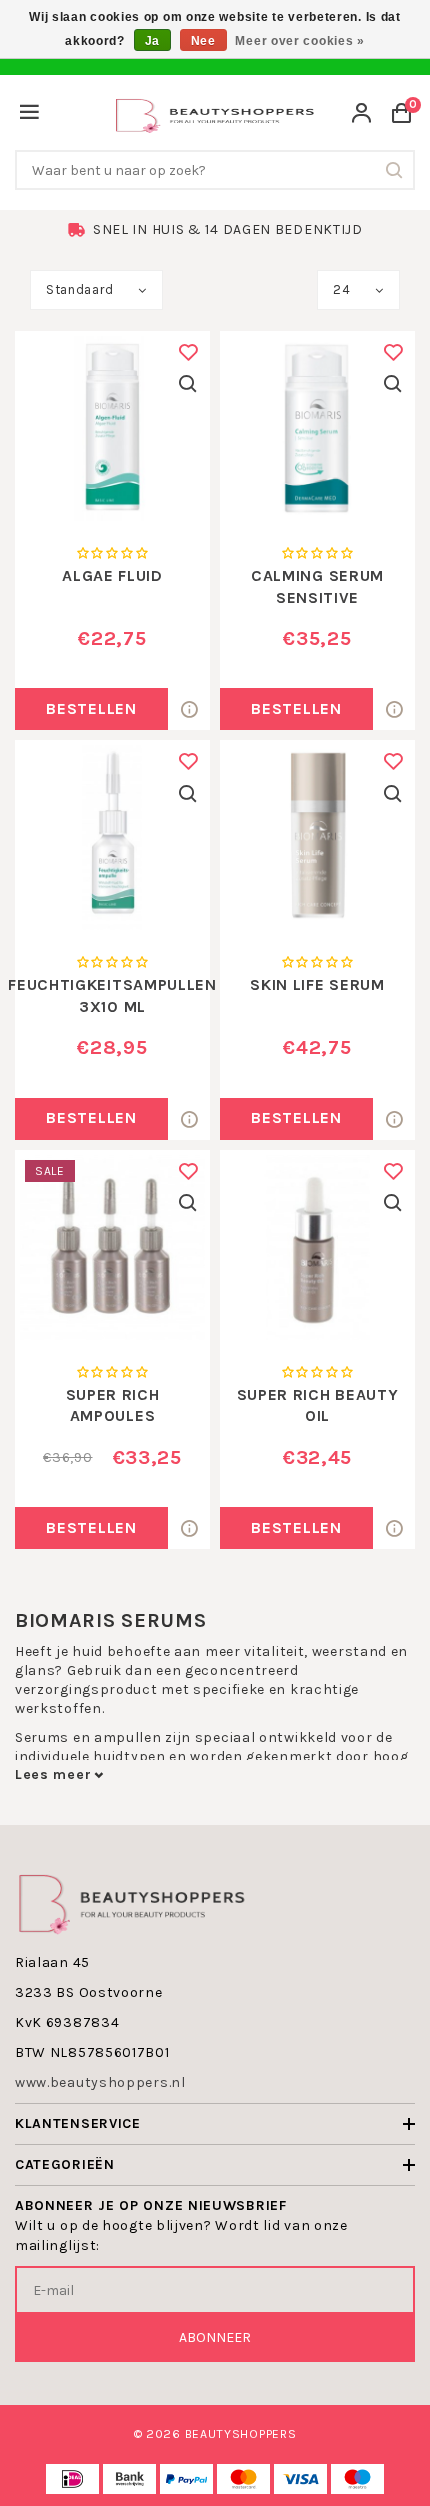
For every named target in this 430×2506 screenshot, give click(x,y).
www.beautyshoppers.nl (100, 2082)
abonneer (215, 2337)
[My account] (362, 115)
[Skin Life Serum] (317, 837)
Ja (152, 41)
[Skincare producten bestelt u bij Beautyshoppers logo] (132, 1901)
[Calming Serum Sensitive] (317, 428)
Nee (203, 41)
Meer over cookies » (299, 41)
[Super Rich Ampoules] (112, 1247)
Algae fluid (112, 575)
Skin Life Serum (317, 984)
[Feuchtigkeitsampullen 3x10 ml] (112, 837)
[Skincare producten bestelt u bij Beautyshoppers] (215, 113)
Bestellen (91, 708)
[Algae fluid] (112, 428)
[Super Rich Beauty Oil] (317, 1247)
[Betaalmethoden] (72, 2479)
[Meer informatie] (189, 709)
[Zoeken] (395, 170)
